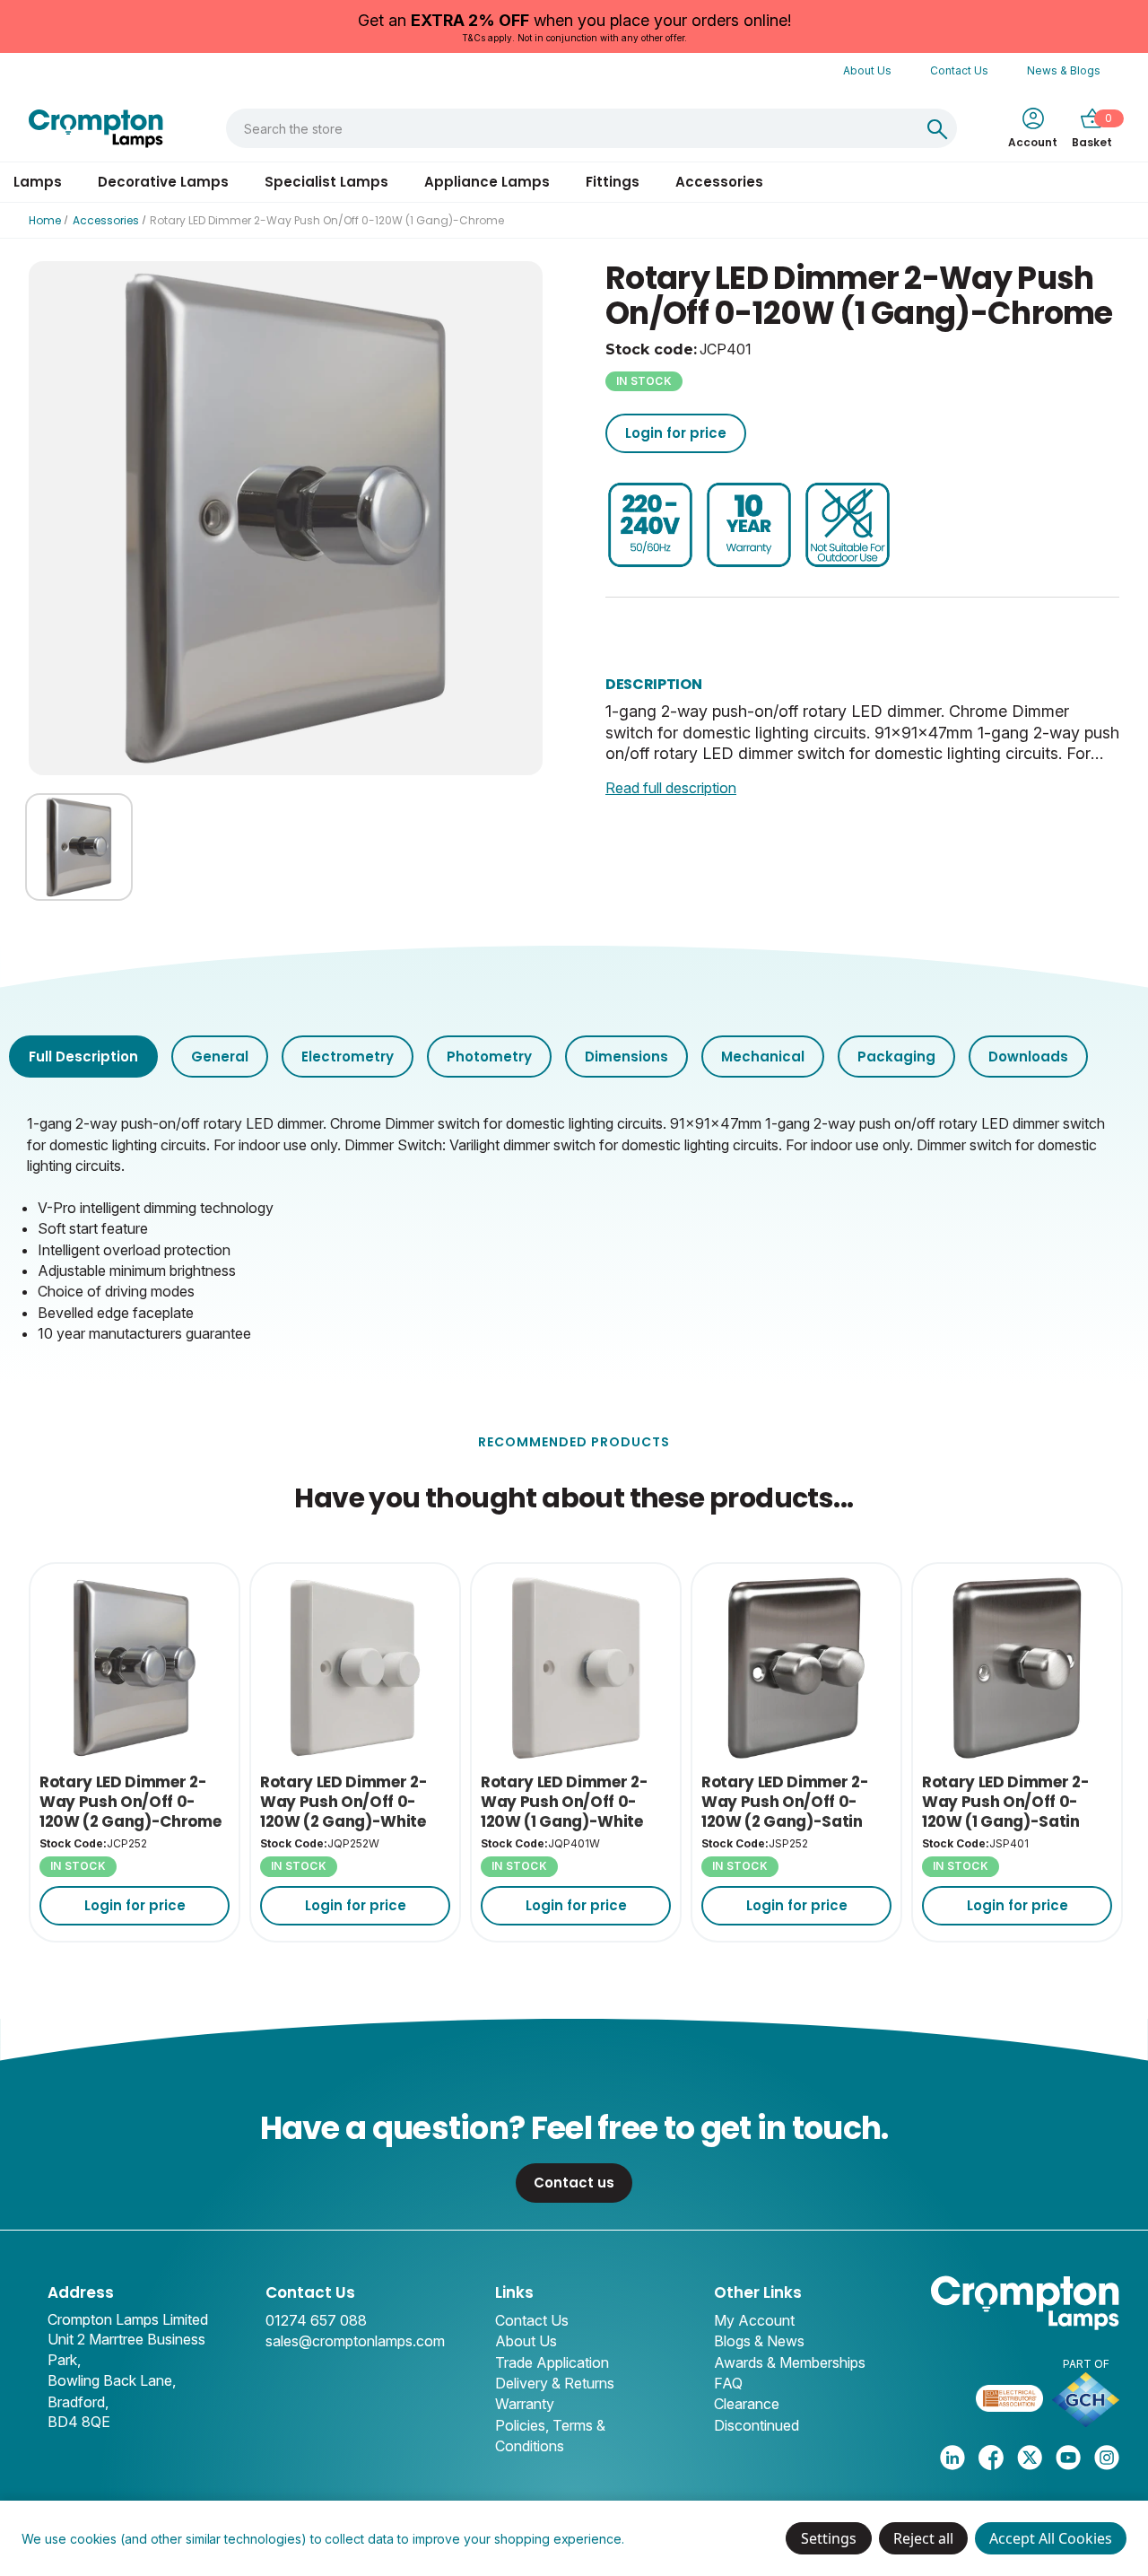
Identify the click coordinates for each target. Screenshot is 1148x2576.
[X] (1030, 2458)
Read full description (671, 788)
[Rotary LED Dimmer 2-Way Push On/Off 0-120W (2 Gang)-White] (355, 1668)
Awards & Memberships (790, 2362)
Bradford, (78, 2402)
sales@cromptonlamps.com (355, 2341)
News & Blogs (1064, 70)
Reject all (923, 2538)
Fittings (613, 182)
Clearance (747, 2404)
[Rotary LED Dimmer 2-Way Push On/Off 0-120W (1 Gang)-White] (576, 1668)
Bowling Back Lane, (112, 2380)
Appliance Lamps (487, 182)
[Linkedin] (952, 2458)
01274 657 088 (316, 2320)
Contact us (574, 2183)
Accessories (719, 182)
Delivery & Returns (555, 2383)
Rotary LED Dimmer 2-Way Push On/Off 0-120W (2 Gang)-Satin (785, 1802)
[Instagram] (1107, 2458)
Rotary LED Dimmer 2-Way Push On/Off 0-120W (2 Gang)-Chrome (130, 1802)
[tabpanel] (574, 1227)
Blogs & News (759, 2341)
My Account (754, 2320)
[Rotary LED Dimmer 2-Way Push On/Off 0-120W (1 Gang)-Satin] (1017, 1668)
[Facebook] (991, 2458)
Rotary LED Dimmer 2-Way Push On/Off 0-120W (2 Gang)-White (344, 1802)
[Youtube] (1068, 2458)
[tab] (83, 1057)
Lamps (38, 182)
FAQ (728, 2383)
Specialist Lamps (326, 182)
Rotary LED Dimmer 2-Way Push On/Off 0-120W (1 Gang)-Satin (1005, 1802)
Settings (829, 2538)
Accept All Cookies (1051, 2538)
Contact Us (959, 70)
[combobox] (573, 128)
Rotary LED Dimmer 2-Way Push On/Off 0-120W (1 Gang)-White (564, 1802)
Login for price (676, 433)
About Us (867, 70)
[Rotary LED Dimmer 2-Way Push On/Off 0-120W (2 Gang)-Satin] (796, 1668)
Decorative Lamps (163, 182)
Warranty (525, 2404)
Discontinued (757, 2425)
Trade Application (552, 2362)
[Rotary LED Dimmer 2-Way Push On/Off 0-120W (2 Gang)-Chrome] (135, 1668)
